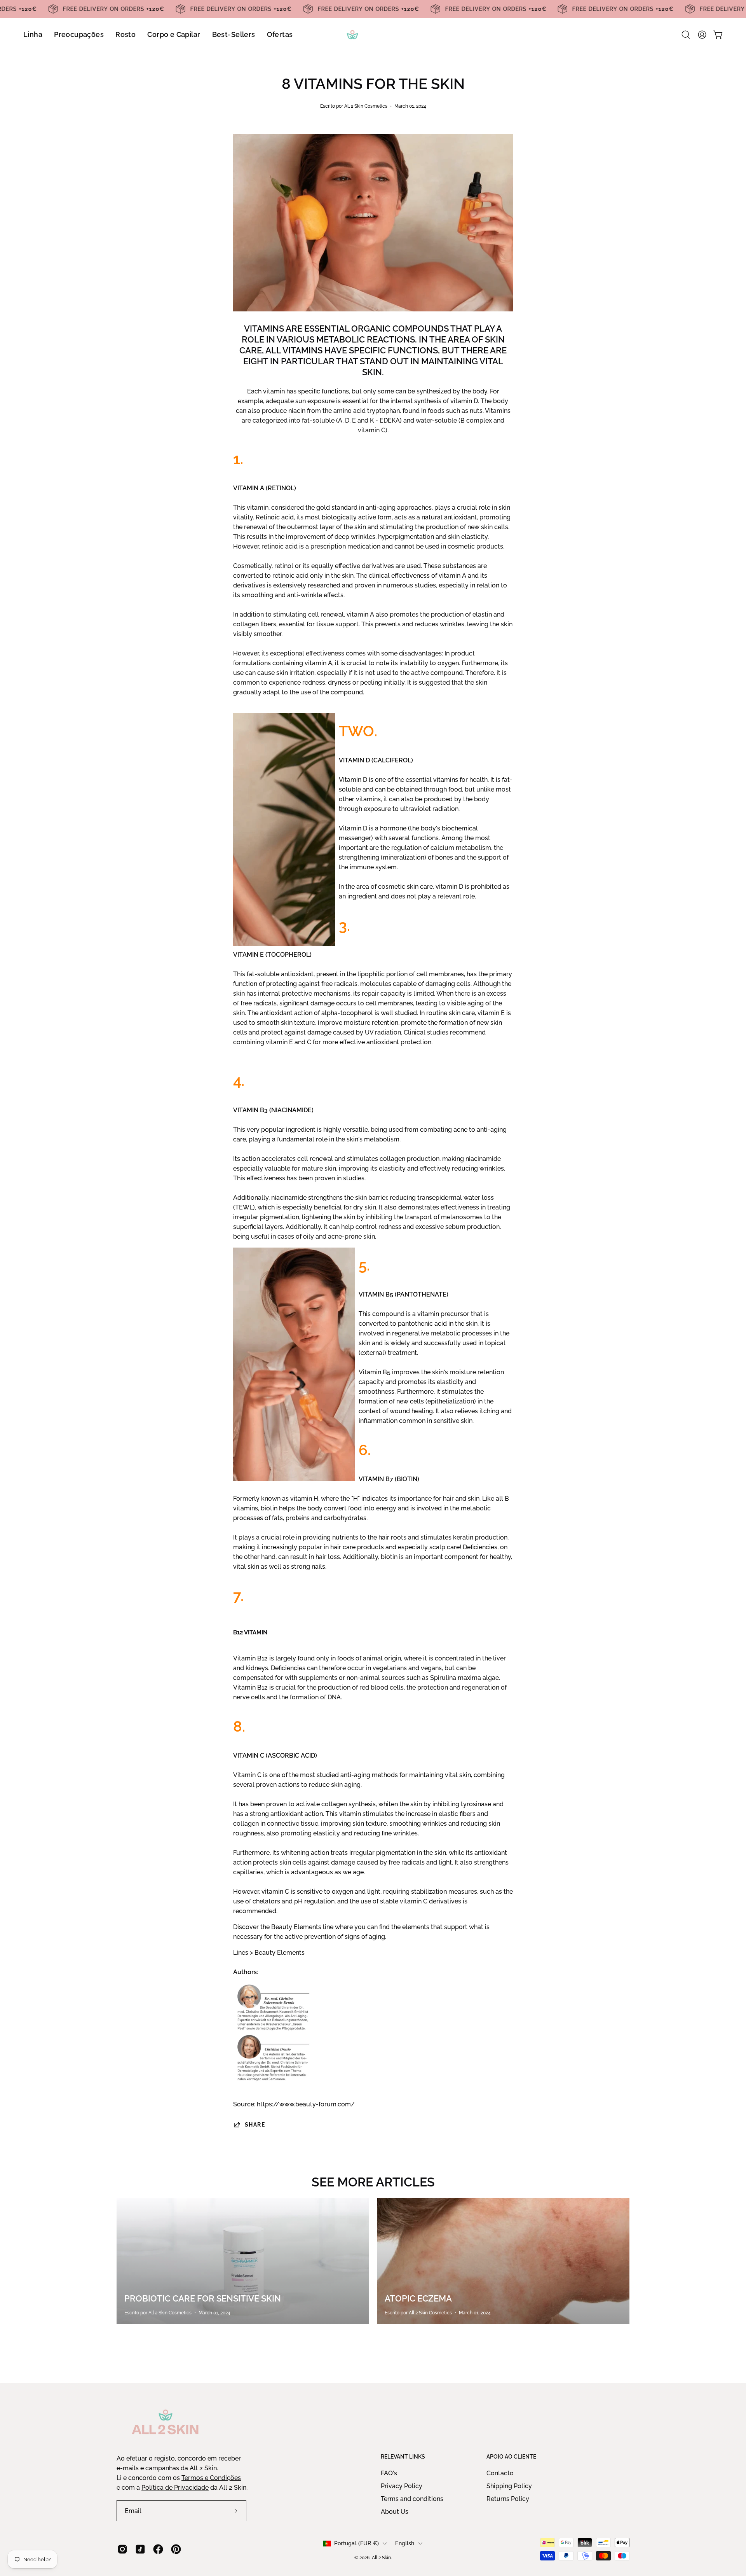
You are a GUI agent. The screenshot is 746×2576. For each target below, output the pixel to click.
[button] (686, 35)
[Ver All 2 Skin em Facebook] (158, 2549)
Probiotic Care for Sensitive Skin (203, 2298)
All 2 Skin (381, 2558)
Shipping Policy (509, 2486)
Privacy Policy (402, 2486)
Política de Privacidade (175, 2488)
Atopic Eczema (418, 2298)
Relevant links (403, 2457)
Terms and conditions (412, 2499)
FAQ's (389, 2473)
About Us (395, 2512)
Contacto (500, 2473)
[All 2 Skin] (373, 35)
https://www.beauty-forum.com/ (306, 2104)
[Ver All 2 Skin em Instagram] (122, 2549)
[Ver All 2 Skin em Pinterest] (176, 2549)
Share (255, 2124)
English (405, 2543)
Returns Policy (508, 2499)
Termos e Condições (211, 2478)
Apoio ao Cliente (511, 2457)
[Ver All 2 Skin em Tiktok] (140, 2549)
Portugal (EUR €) (356, 2543)
